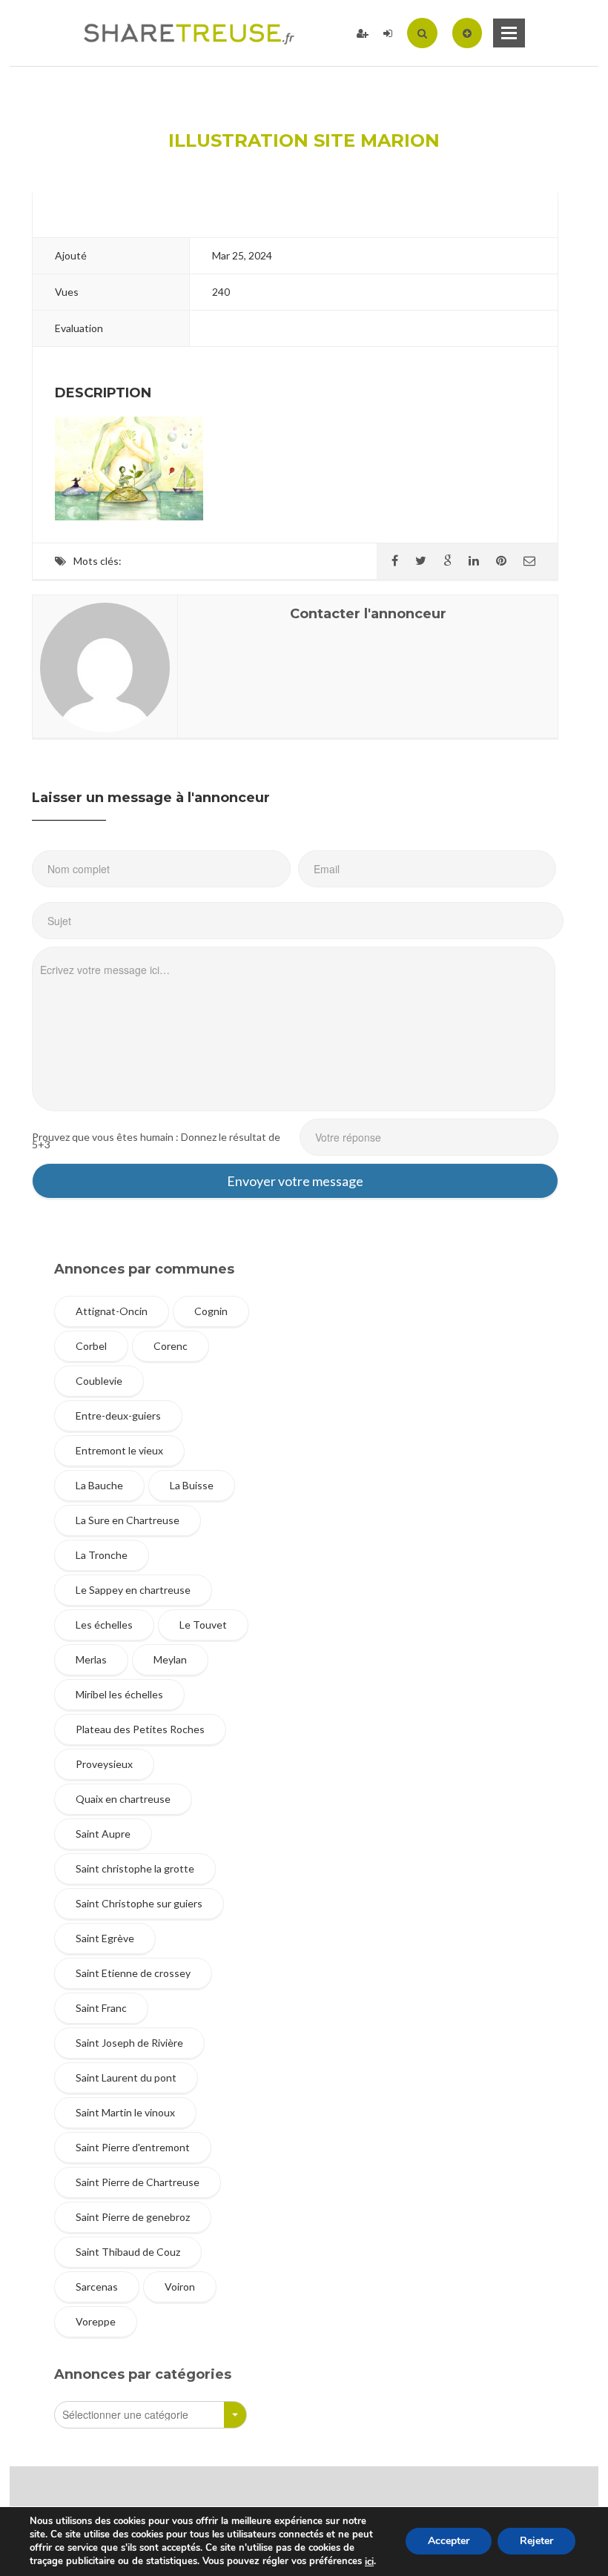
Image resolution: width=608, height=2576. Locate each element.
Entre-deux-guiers (118, 1416)
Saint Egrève (105, 1938)
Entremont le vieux (119, 1450)
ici (369, 2562)
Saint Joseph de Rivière (129, 2043)
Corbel (91, 1346)
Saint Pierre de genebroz (133, 2217)
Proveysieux (104, 1764)
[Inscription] (363, 33)
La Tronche (102, 1555)
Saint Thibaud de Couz (128, 2252)
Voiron (180, 2287)
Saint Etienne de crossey (133, 1973)
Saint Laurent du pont (126, 2077)
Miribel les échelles (119, 1694)
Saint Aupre (103, 1834)
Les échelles (104, 1625)
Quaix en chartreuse (123, 1799)
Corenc (171, 1346)
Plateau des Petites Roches (140, 1729)
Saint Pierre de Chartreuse (138, 2182)
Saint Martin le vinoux (125, 2112)
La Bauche (99, 1485)
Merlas (91, 1659)
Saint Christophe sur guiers (139, 1903)
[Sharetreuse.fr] (189, 33)
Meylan (170, 1659)
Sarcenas (97, 2287)
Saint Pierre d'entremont (133, 2147)
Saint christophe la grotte (135, 1868)
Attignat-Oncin (112, 1311)
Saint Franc (101, 2008)
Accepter (449, 2542)
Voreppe (96, 2321)
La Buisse (192, 1485)
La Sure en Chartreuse (128, 1520)
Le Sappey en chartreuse (133, 1590)
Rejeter (536, 2542)
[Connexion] (388, 33)
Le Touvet (203, 1625)
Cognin (211, 1311)
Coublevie (99, 1381)
